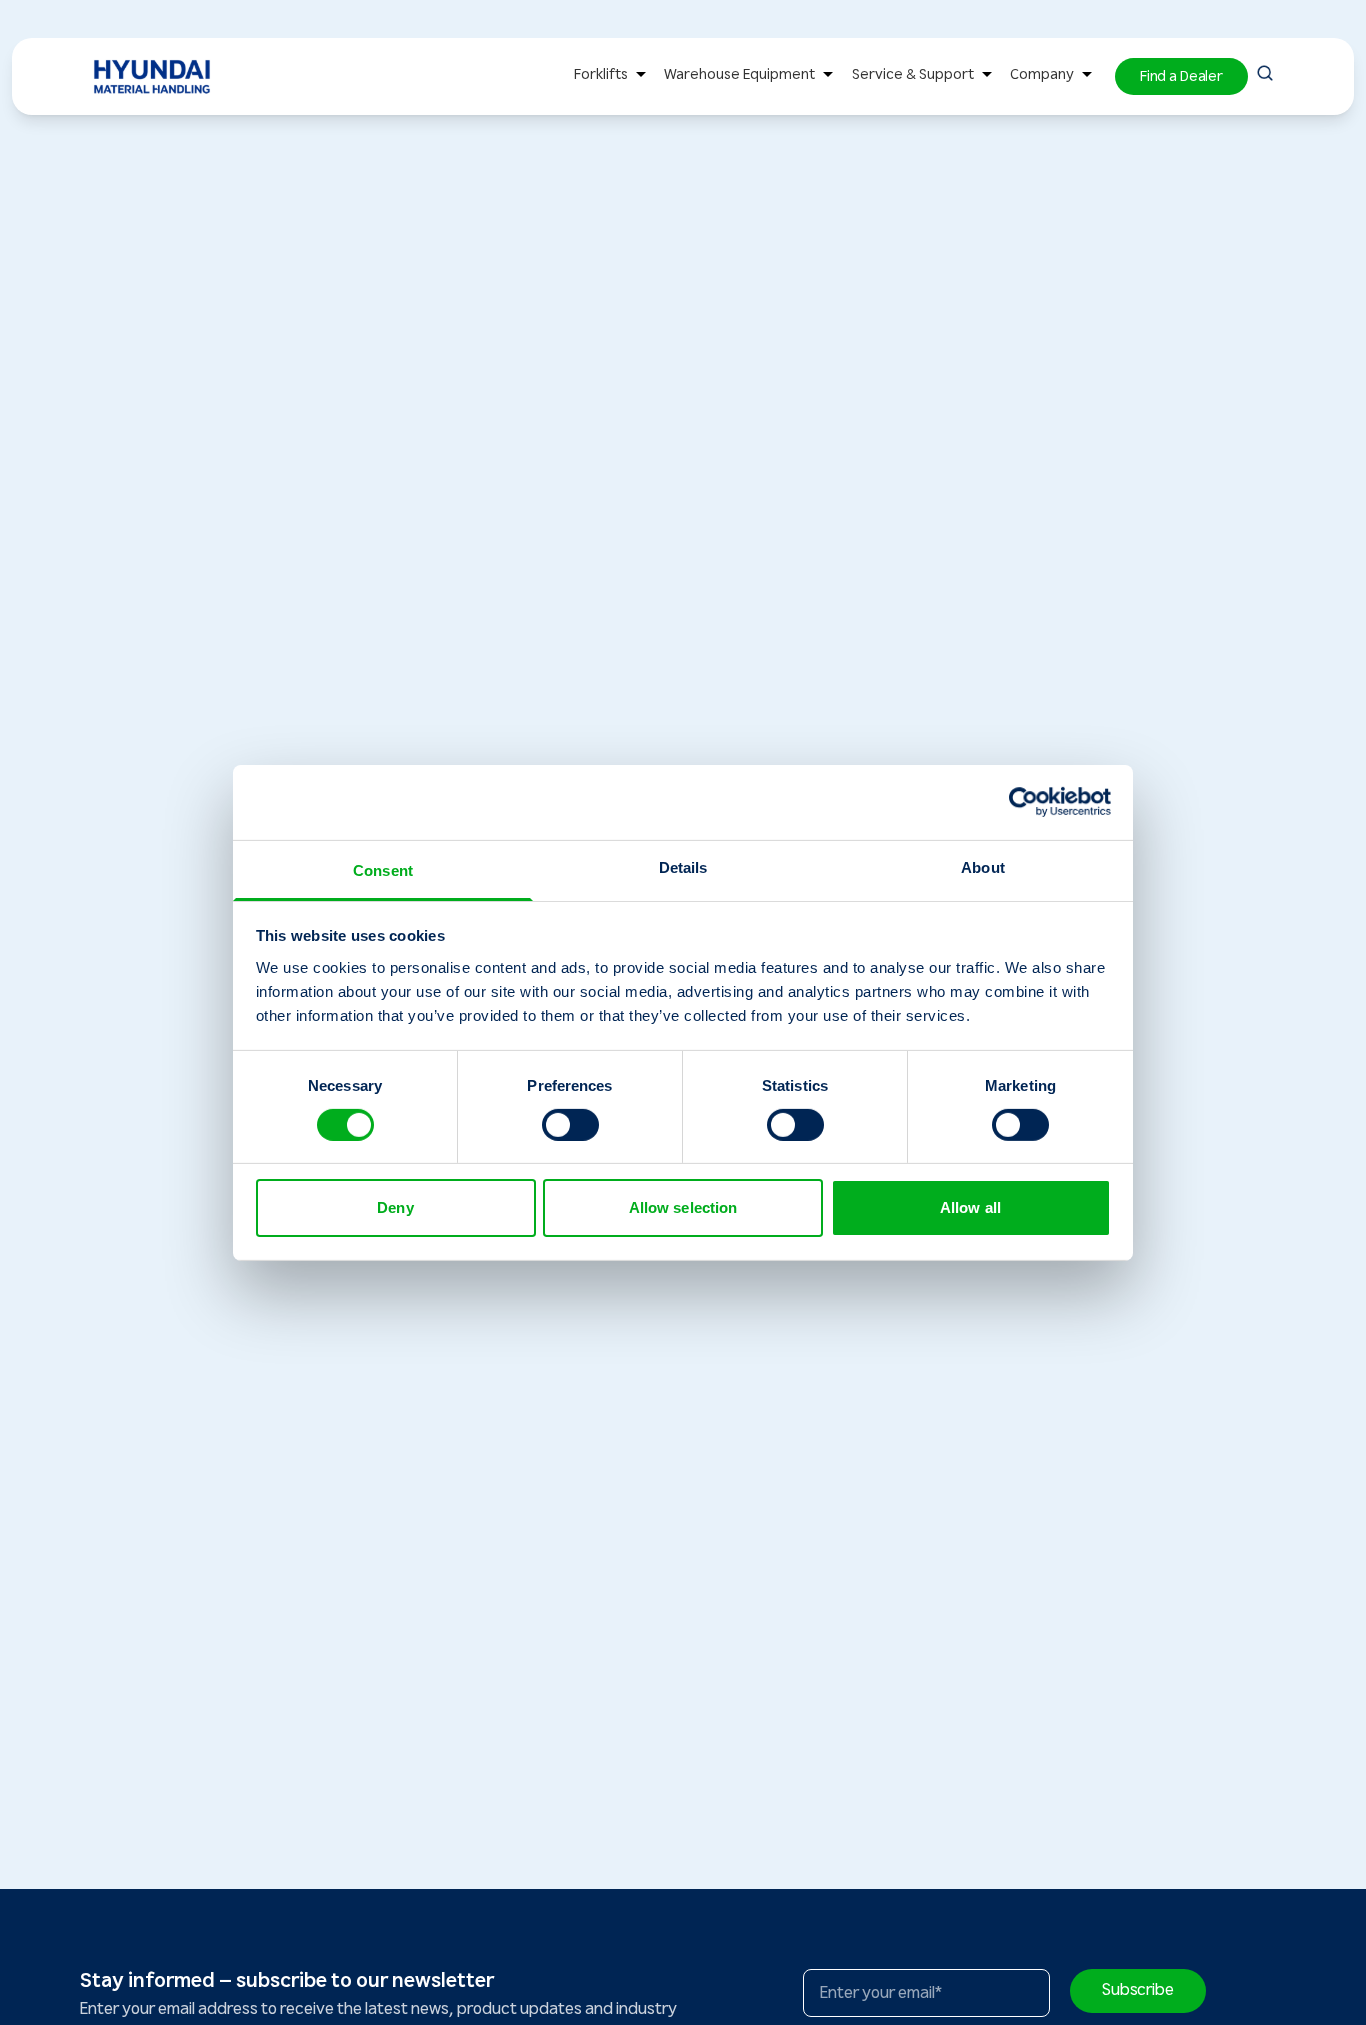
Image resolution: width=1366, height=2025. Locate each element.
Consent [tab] (383, 869)
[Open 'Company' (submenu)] (1087, 76)
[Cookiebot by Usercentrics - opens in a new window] (1023, 802)
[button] (1181, 76)
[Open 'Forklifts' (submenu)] (641, 76)
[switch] (570, 1125)
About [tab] (983, 866)
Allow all (970, 1207)
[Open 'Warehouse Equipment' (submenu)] (828, 76)
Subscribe (1138, 1990)
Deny (395, 1207)
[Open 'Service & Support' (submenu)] (987, 76)
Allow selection (683, 1207)
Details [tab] (683, 866)
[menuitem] (614, 77)
